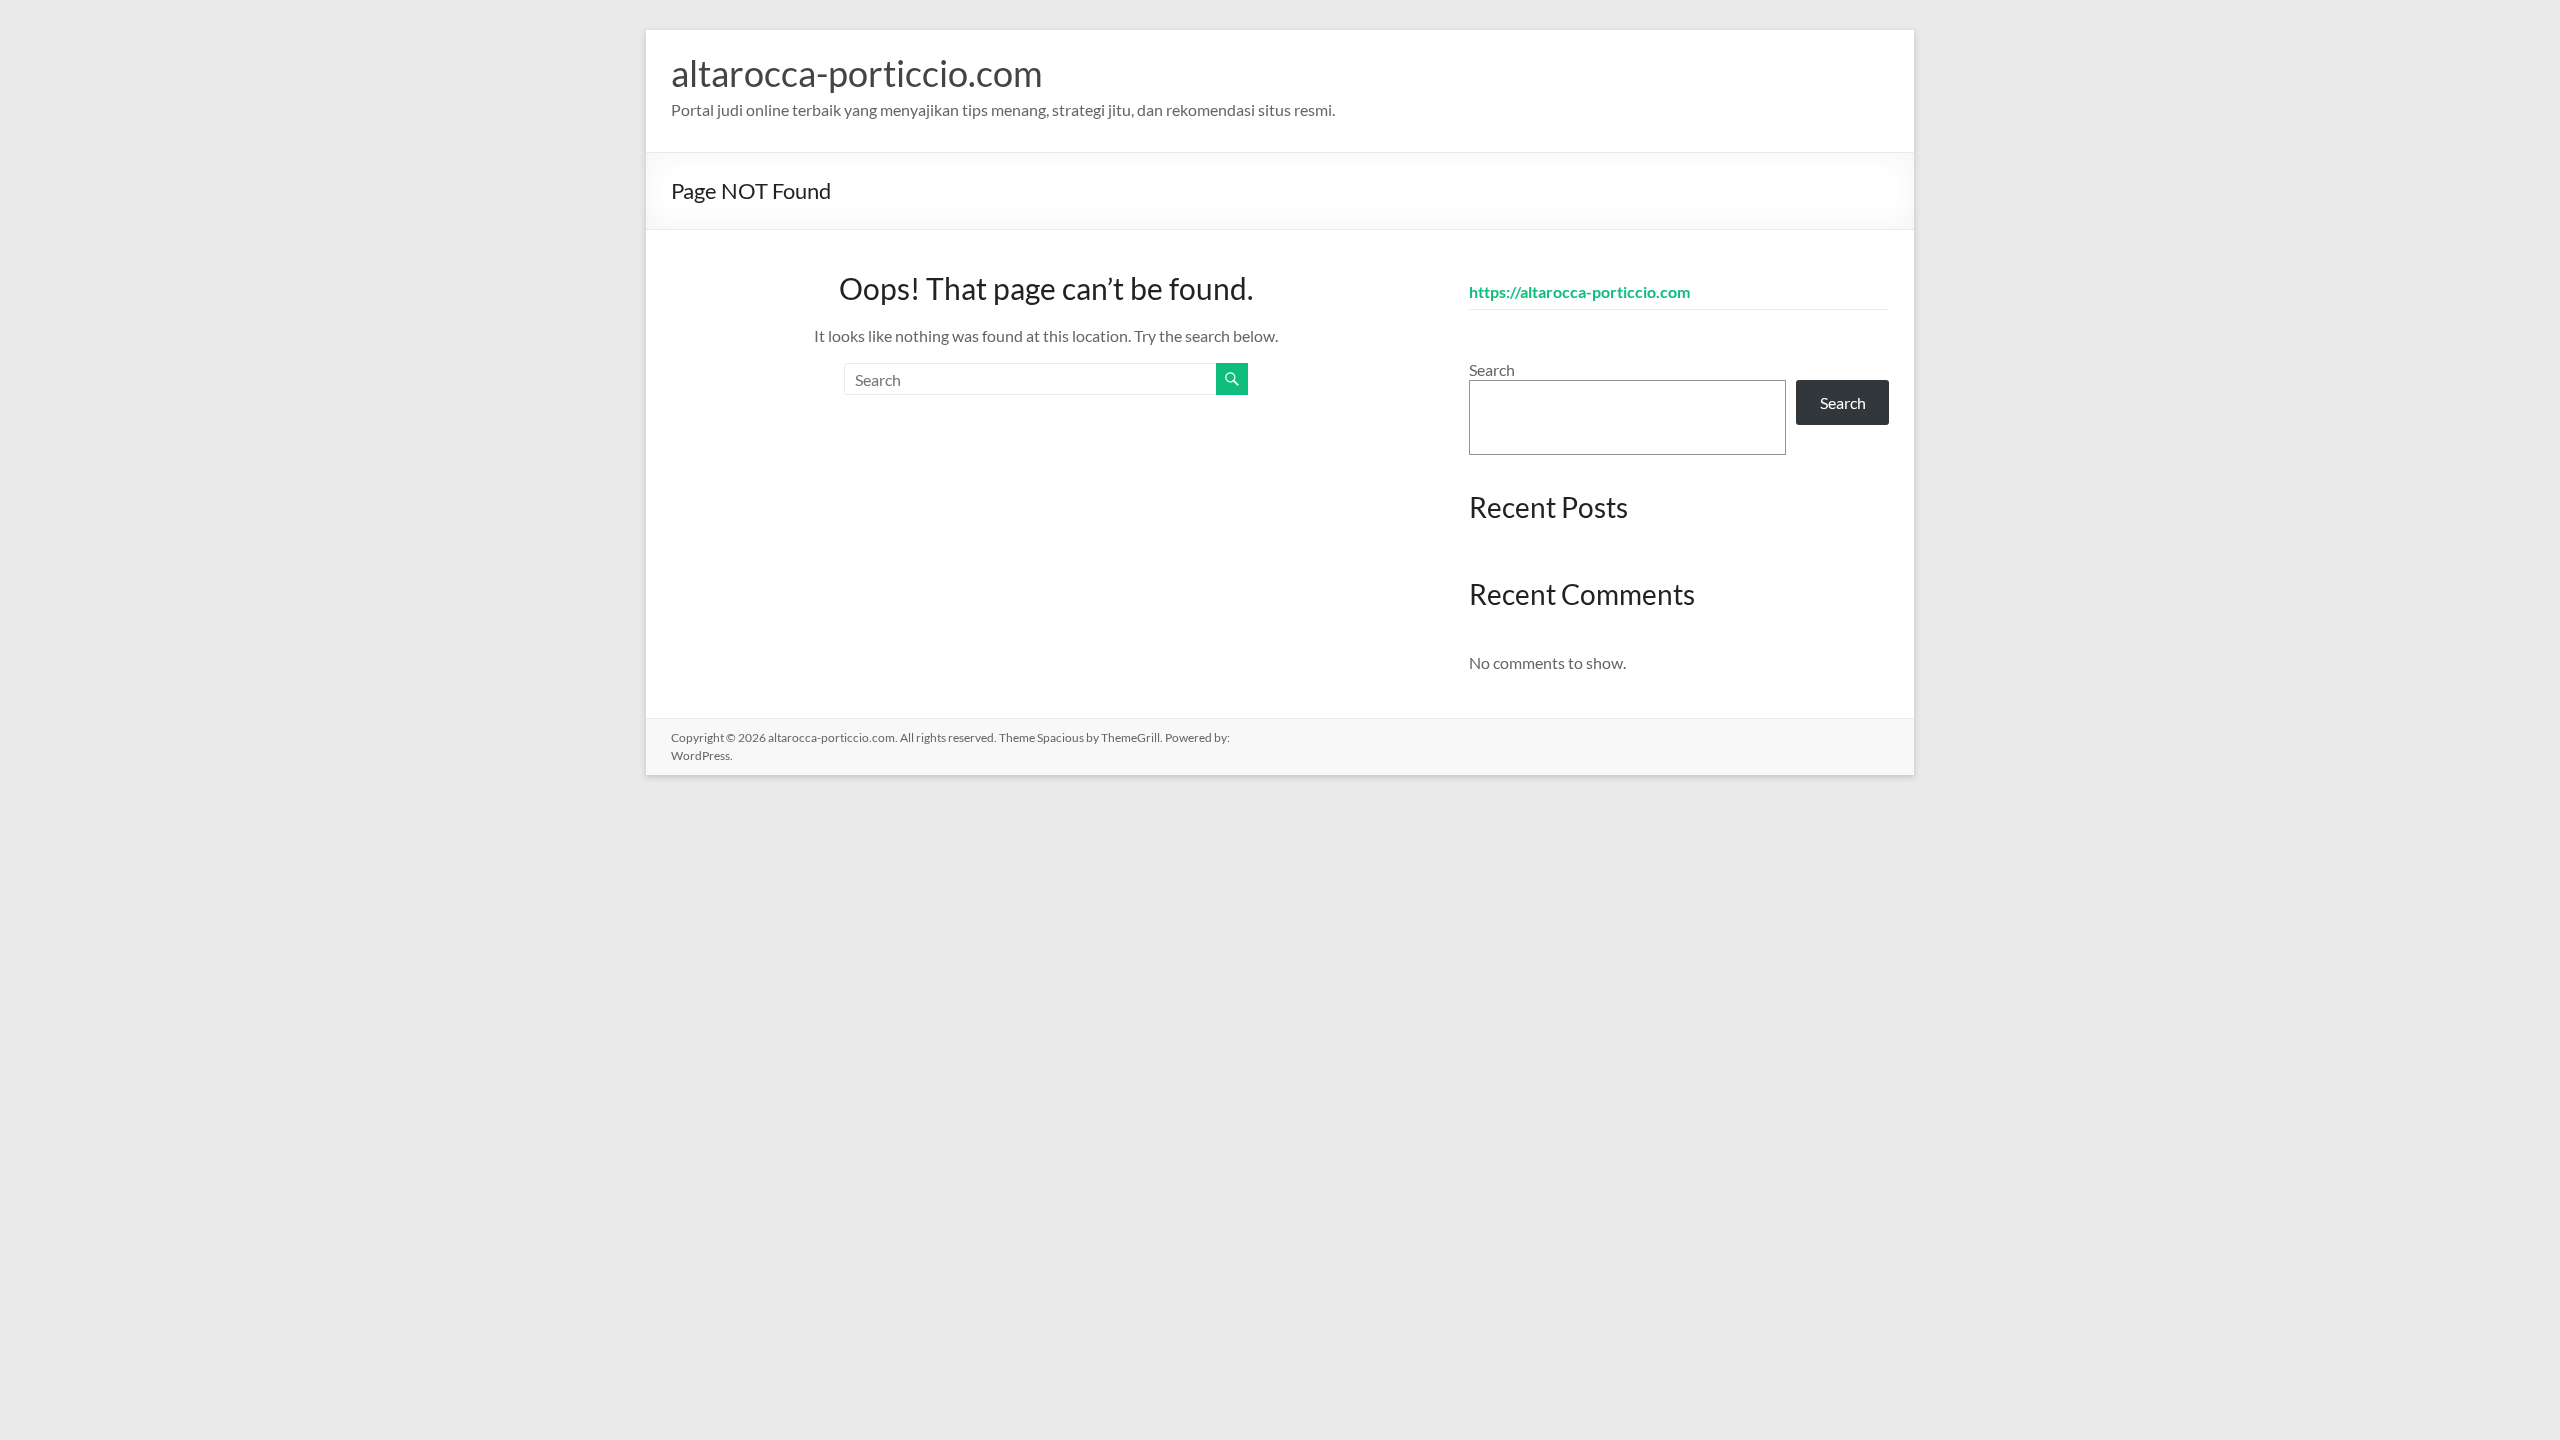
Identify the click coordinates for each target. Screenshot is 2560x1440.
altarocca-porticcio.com (857, 73)
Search (1492, 369)
